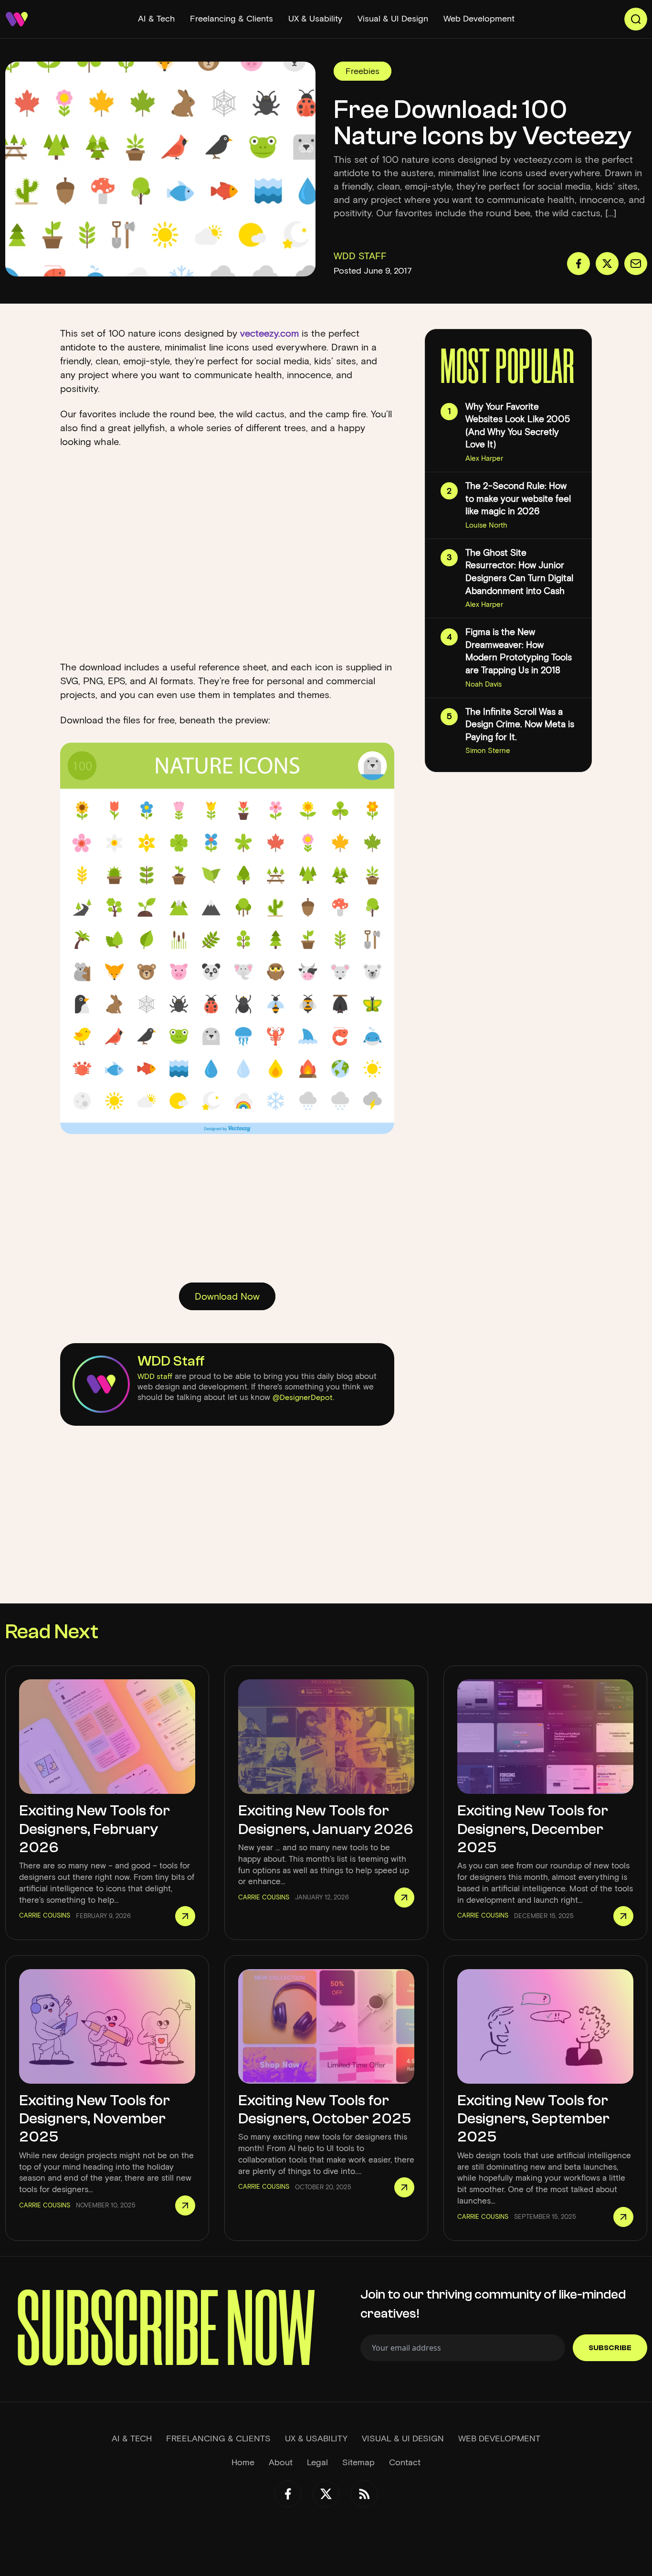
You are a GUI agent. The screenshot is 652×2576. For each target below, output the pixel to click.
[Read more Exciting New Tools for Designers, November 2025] (185, 2205)
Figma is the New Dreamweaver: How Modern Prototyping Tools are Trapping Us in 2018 (519, 651)
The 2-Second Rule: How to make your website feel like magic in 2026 (518, 498)
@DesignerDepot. (303, 1397)
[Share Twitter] (607, 264)
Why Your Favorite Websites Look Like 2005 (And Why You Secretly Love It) (518, 426)
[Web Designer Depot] (17, 19)
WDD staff (155, 1376)
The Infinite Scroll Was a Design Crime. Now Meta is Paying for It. (520, 724)
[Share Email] (636, 264)
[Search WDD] (636, 19)
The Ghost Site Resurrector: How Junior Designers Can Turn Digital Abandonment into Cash (519, 572)
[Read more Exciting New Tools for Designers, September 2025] (623, 2217)
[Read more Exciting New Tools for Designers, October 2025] (404, 2187)
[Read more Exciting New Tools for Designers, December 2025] (623, 1916)
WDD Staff (171, 1361)
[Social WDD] (288, 2494)
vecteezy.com (269, 333)
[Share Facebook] (578, 264)
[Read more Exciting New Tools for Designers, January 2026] (404, 1898)
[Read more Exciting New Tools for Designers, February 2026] (185, 1916)
